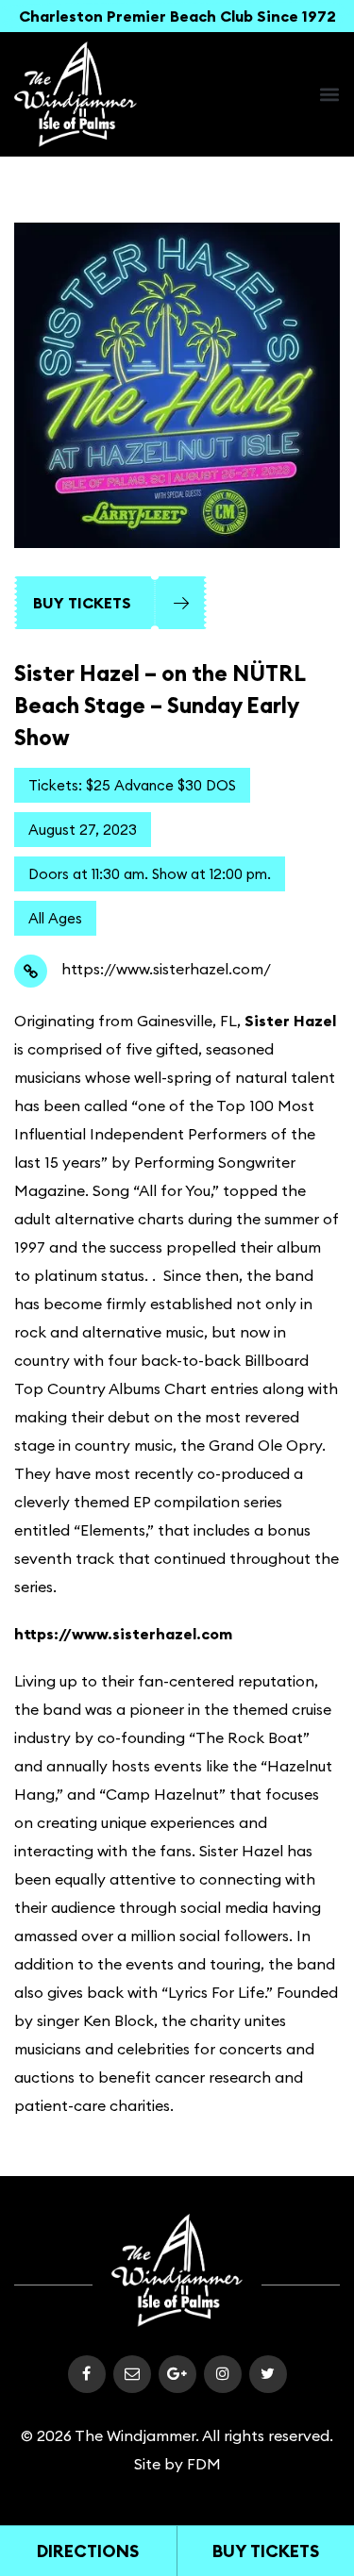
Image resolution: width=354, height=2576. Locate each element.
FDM (204, 2464)
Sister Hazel (290, 1021)
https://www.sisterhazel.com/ (166, 969)
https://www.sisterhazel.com (123, 1634)
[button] (329, 94)
